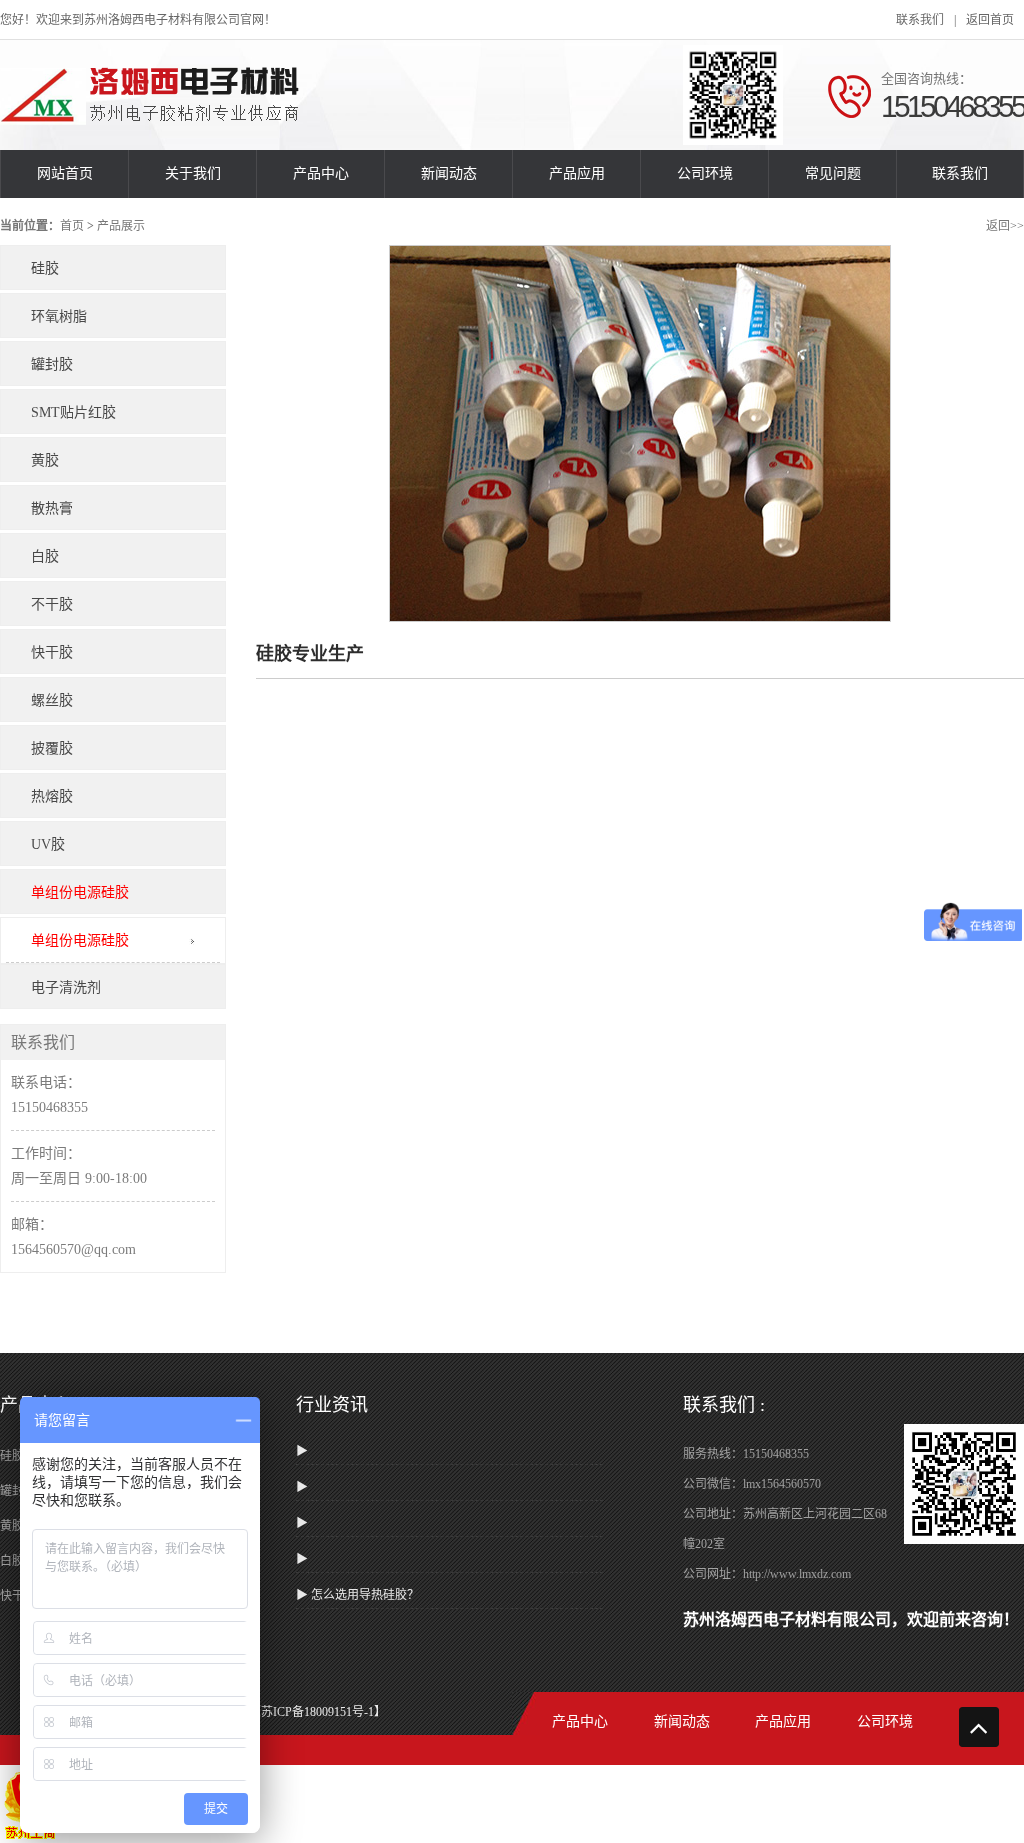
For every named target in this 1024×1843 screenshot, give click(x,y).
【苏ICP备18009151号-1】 (317, 1712)
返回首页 (990, 20)
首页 (72, 226)
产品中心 (321, 173)
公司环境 (705, 173)
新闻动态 (449, 173)
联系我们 (920, 20)
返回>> (1005, 226)
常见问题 (833, 173)
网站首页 (65, 173)
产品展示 (121, 226)
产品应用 (577, 173)
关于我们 (193, 173)
